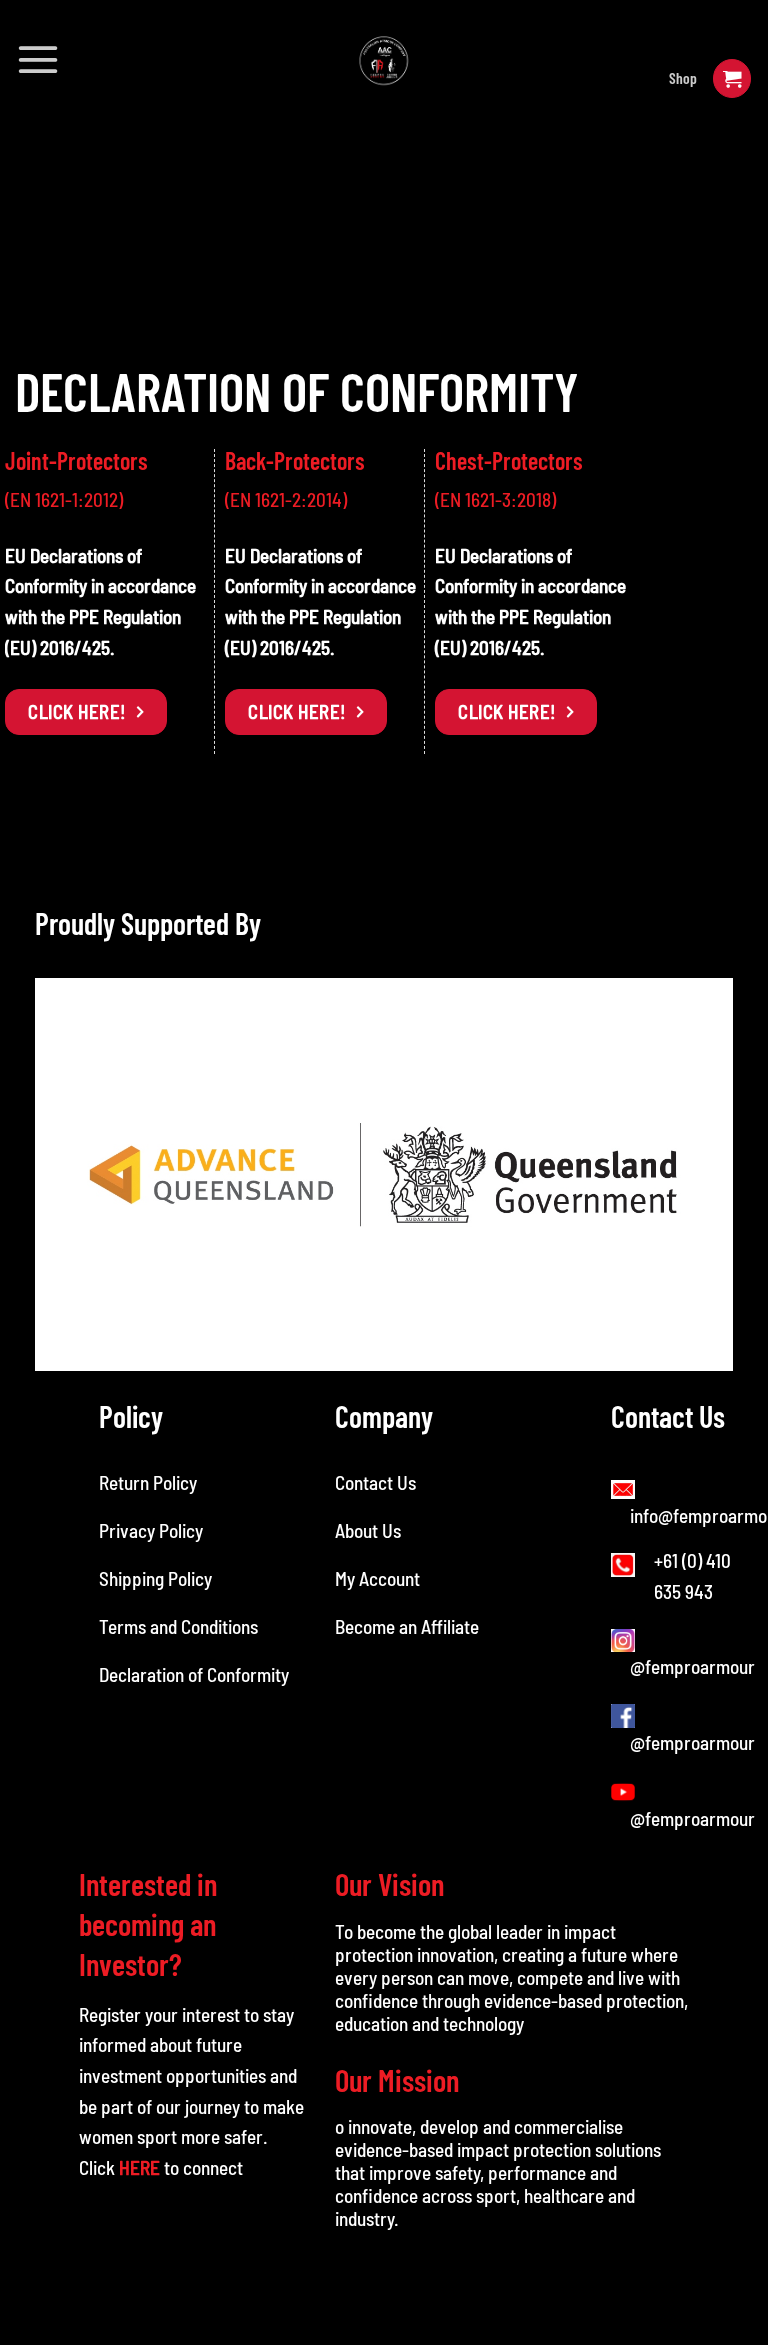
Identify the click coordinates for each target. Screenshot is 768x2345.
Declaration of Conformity (194, 1674)
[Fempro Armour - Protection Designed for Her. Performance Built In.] (384, 60)
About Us (368, 1530)
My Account (377, 1578)
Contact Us (375, 1482)
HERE (139, 2167)
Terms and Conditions (180, 1626)
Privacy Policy (151, 1530)
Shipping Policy (155, 1578)
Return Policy (148, 1482)
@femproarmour (692, 1666)
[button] (38, 59)
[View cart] (732, 78)
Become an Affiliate (407, 1626)
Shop (683, 78)
